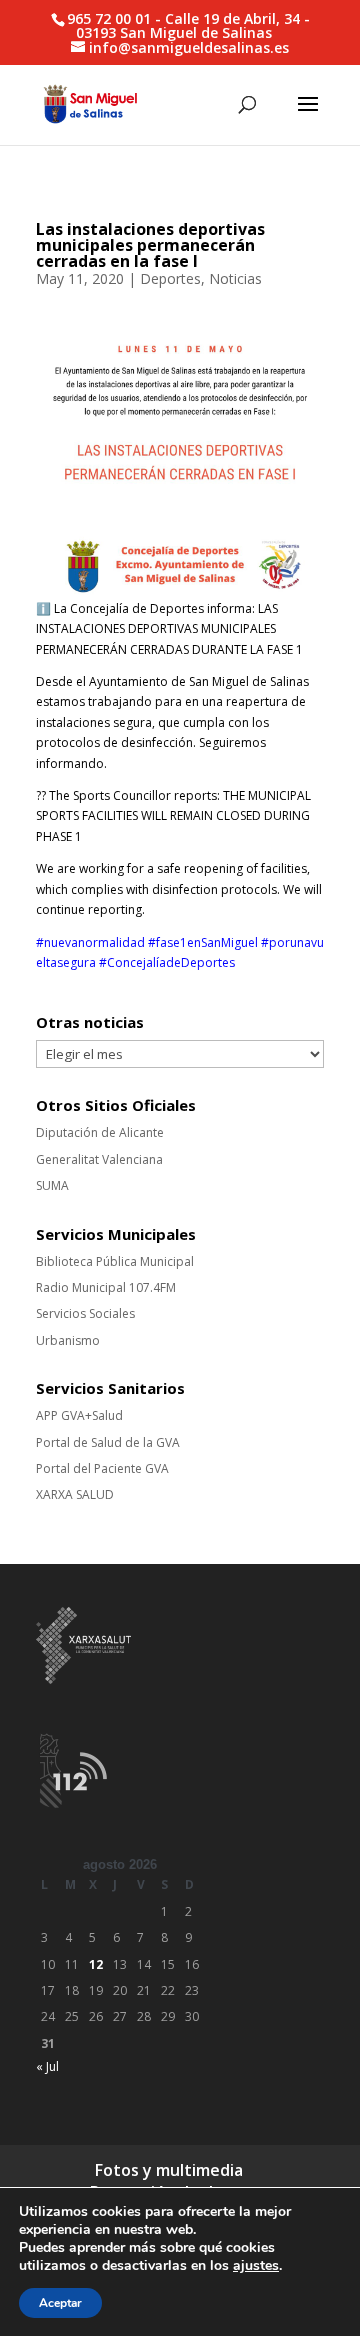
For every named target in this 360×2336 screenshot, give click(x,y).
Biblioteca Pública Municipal (115, 1261)
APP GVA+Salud (79, 1415)
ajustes (256, 2266)
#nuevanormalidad (90, 942)
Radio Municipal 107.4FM (106, 1287)
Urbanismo (68, 1340)
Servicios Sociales (85, 1313)
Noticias (235, 278)
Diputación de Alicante (100, 1132)
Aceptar (60, 2303)
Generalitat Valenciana (99, 1159)
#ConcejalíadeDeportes (167, 962)
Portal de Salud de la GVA (108, 1442)
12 (96, 1964)
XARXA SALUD (75, 1494)
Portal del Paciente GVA (102, 1468)
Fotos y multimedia (169, 2170)
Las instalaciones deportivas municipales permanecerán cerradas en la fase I (150, 245)
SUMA (52, 1185)
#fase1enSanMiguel (203, 942)
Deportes (170, 278)
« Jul (47, 2066)
